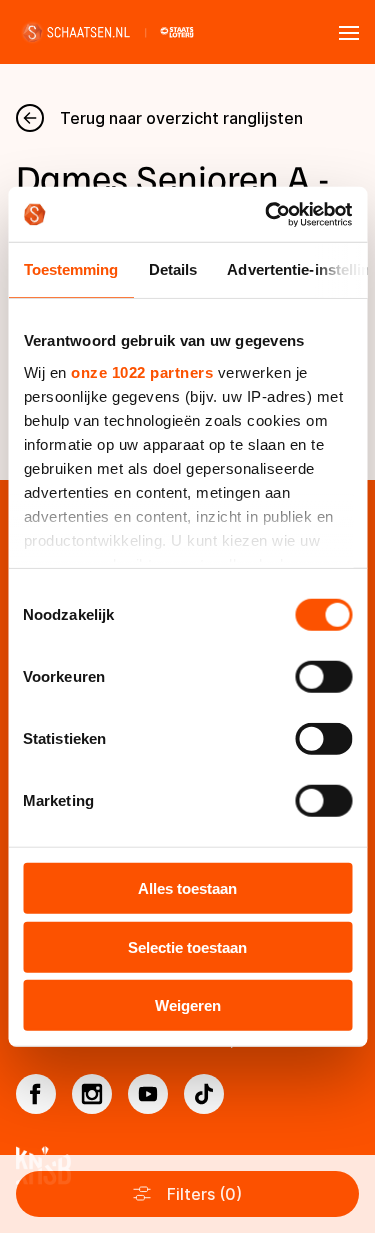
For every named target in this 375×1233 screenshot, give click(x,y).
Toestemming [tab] (70, 269)
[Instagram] (92, 1094)
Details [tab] (172, 269)
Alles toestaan (187, 888)
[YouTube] (148, 1094)
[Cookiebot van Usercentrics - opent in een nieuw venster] (267, 214)
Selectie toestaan (187, 946)
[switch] (323, 677)
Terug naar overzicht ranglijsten (181, 118)
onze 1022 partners (142, 371)
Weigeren (188, 1005)
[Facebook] (36, 1094)
